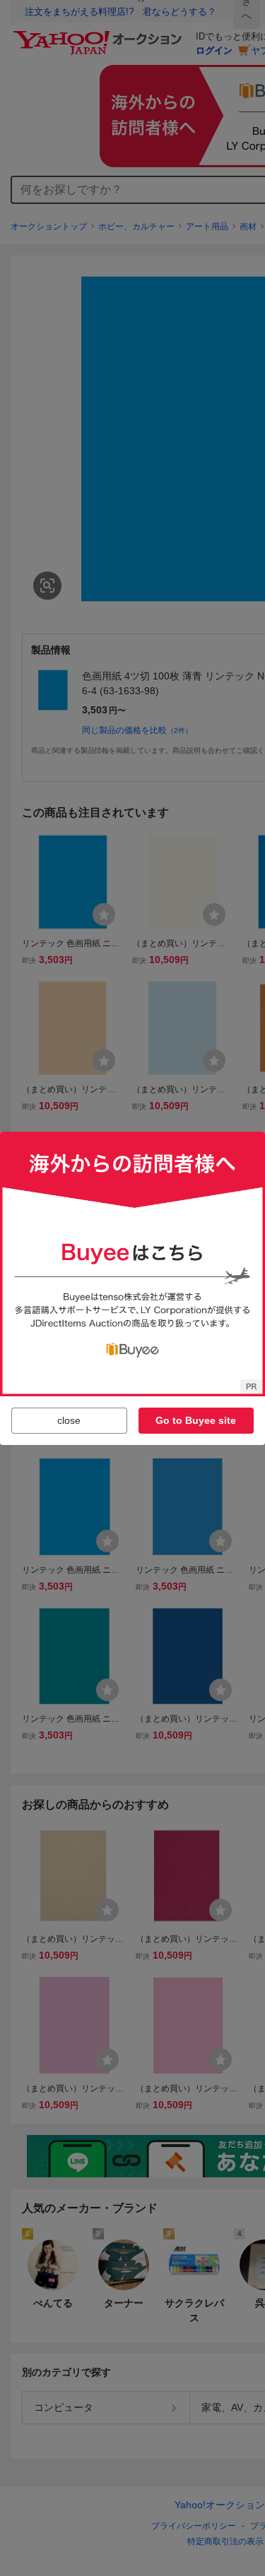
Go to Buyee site (196, 1420)
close (69, 1420)
